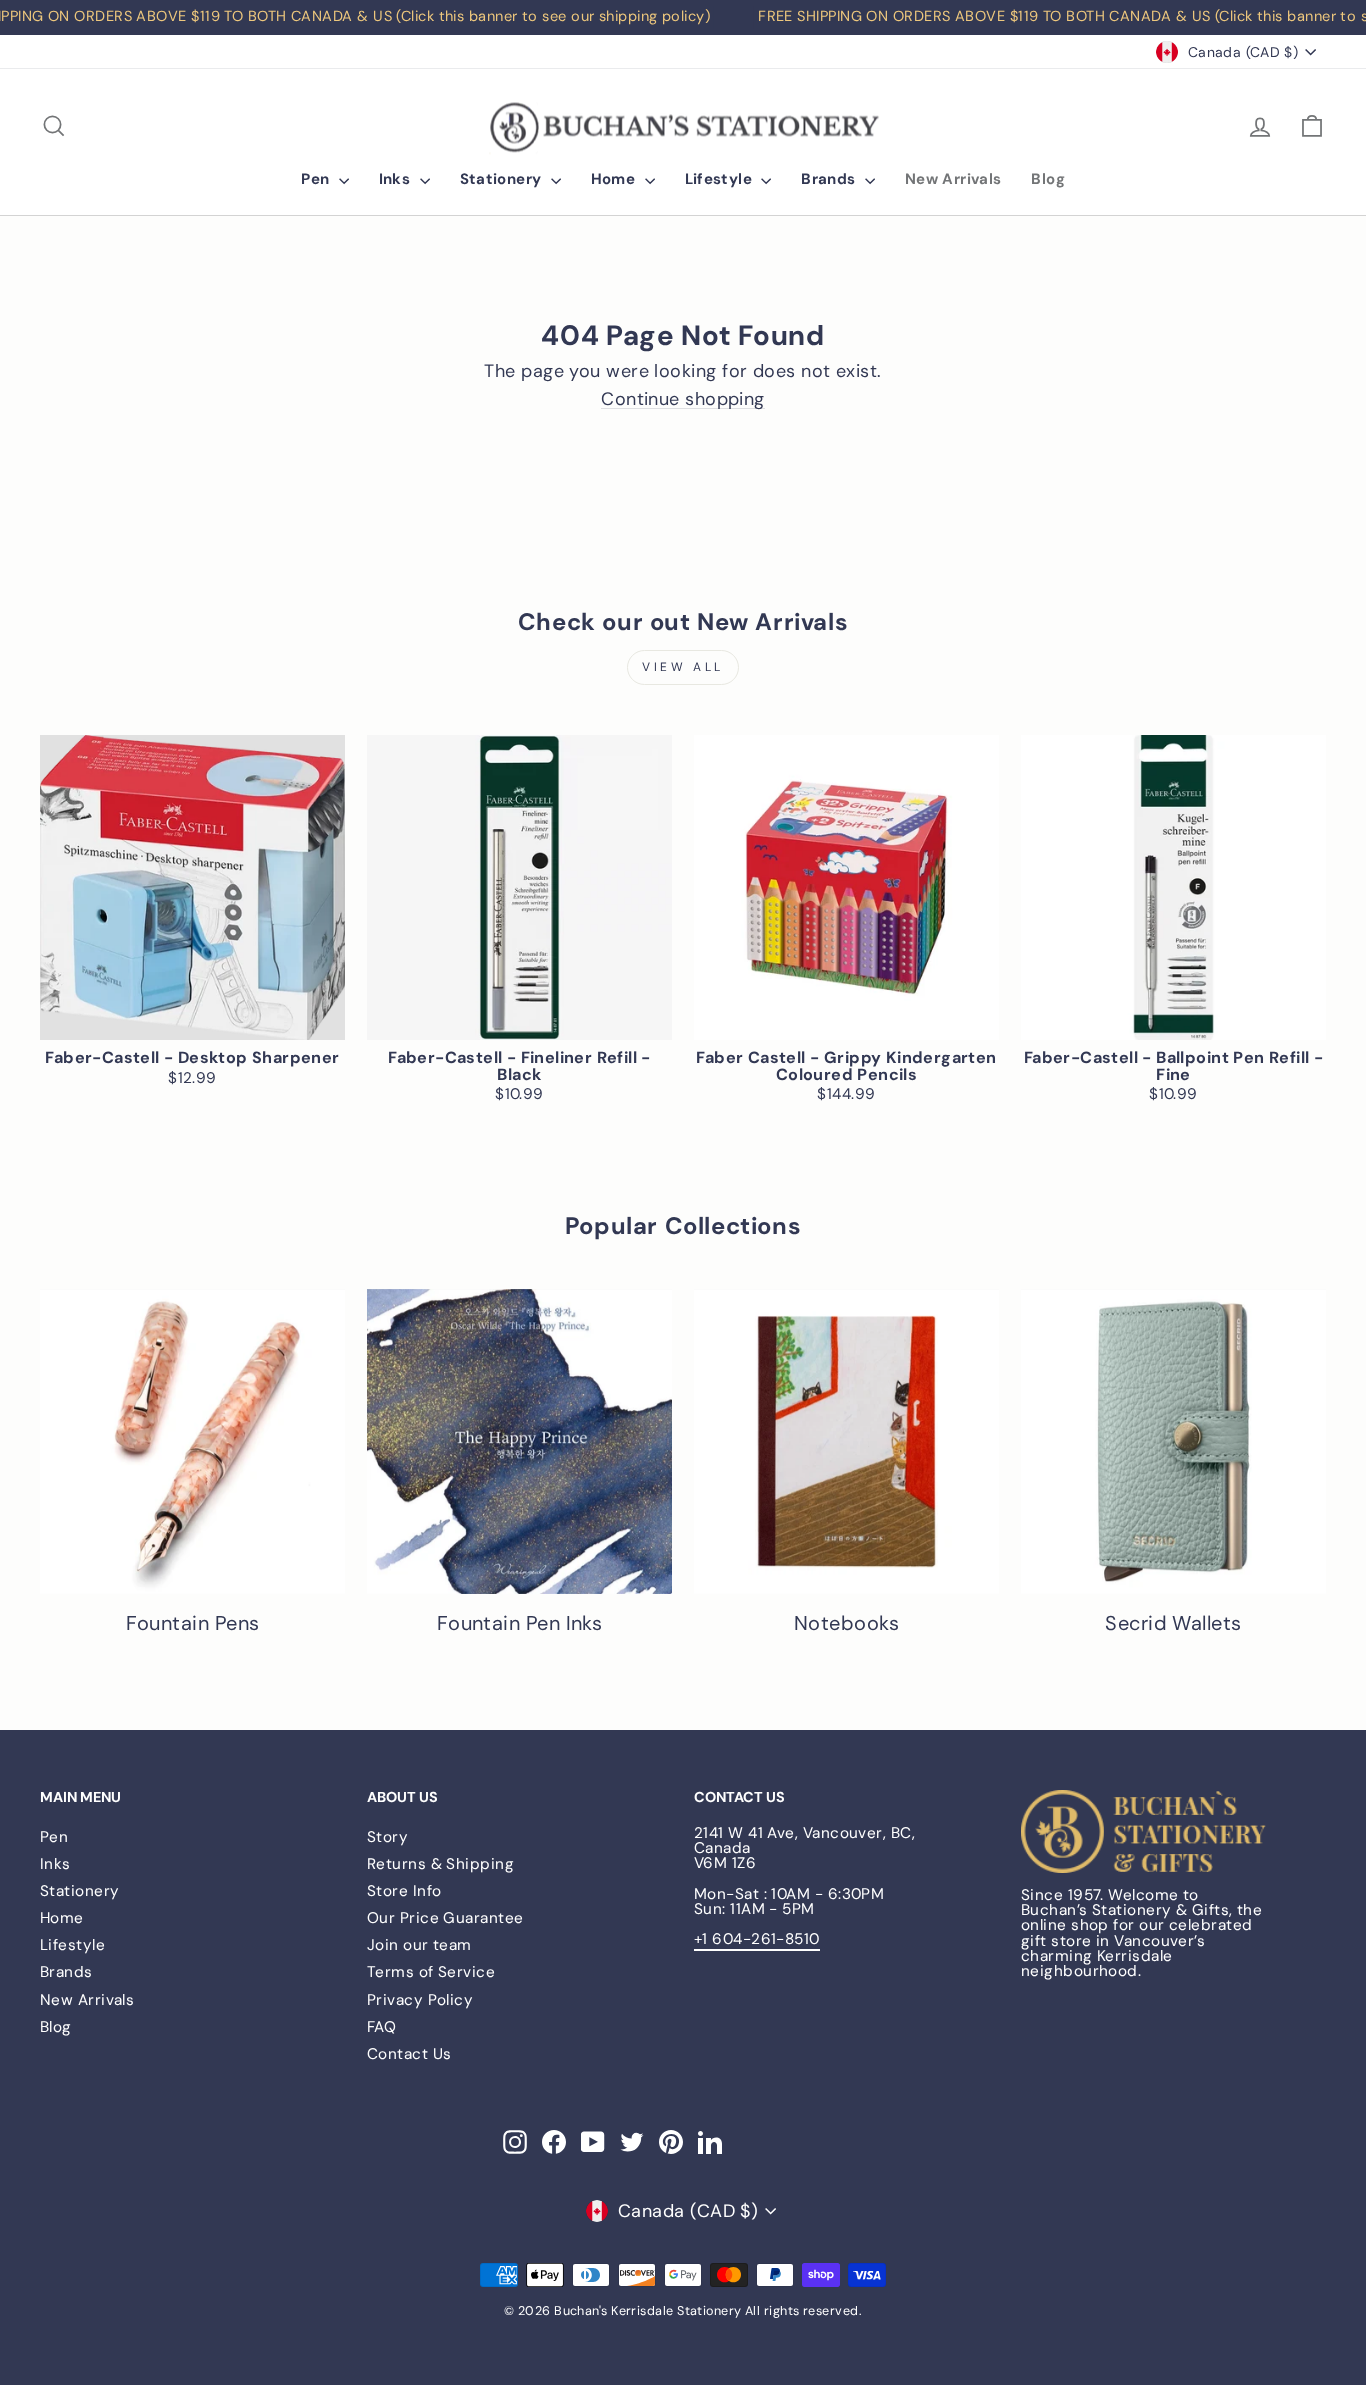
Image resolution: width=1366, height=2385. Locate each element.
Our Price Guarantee (445, 1918)
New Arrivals (953, 179)
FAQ (381, 2027)
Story (387, 1837)
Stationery (503, 179)
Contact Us (409, 2054)
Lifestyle (721, 179)
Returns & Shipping (440, 1864)
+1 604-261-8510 (757, 1939)
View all (683, 667)
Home (615, 179)
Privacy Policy (420, 2000)
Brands (830, 179)
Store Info (404, 1891)
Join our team (419, 1945)
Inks (397, 179)
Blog (1048, 179)
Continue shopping (683, 399)
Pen (317, 179)
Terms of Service (431, 1972)
